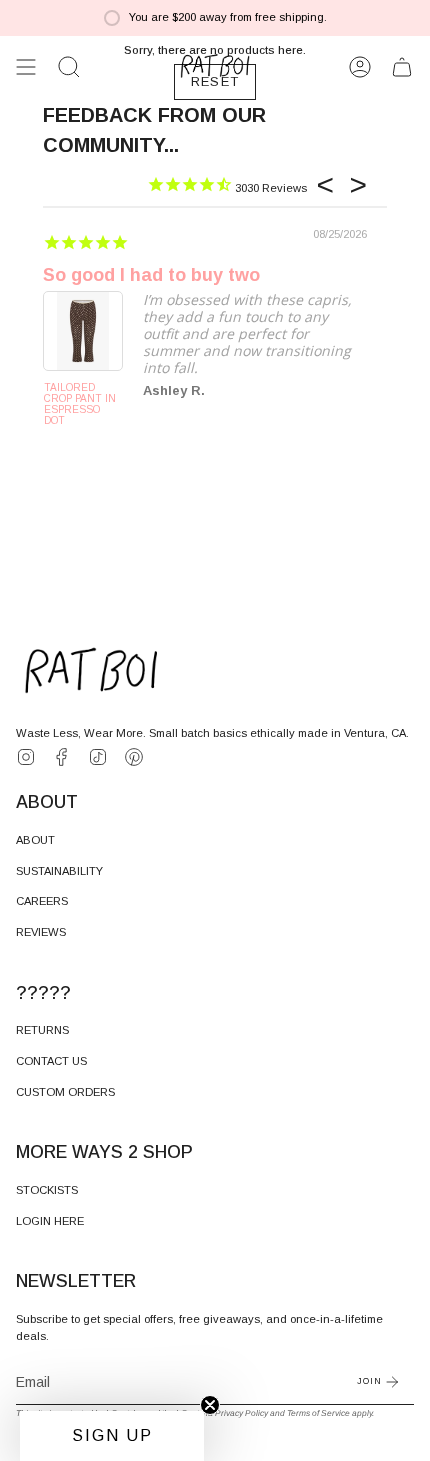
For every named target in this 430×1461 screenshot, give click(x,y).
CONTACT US (51, 1061)
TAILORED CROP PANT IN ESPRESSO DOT (80, 404)
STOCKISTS (47, 1190)
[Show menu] (26, 67)
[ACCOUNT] (360, 67)
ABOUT (35, 840)
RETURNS (42, 1030)
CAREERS (42, 901)
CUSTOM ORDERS (65, 1092)
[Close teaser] (210, 1405)
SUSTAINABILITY (59, 871)
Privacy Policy (241, 1413)
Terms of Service (318, 1413)
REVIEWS (41, 932)
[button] (69, 67)
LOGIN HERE (50, 1221)
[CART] (402, 67)
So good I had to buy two (151, 275)
